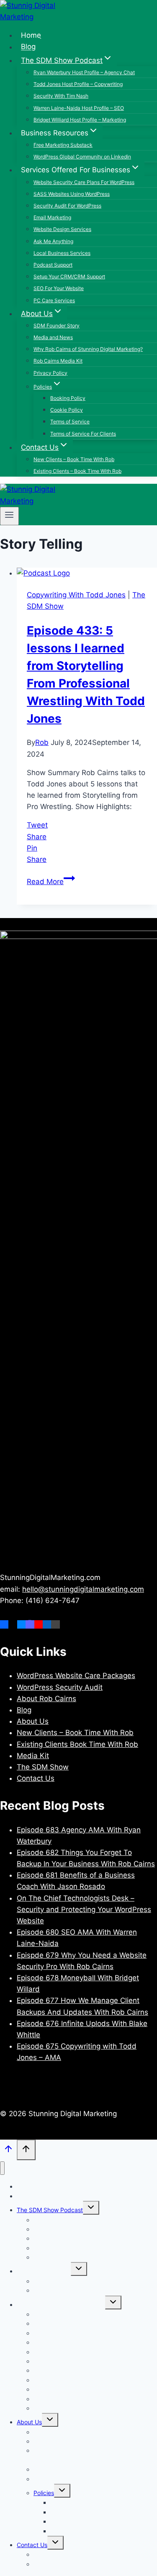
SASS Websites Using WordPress (72, 194)
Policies (44, 2493)
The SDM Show (43, 1767)
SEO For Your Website (59, 288)
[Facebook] (4, 1624)
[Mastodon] (30, 1624)
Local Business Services (62, 253)
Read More (51, 882)
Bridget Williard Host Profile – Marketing (80, 120)
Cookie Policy (67, 410)
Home (31, 35)
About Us (33, 1721)
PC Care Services (54, 300)
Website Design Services (62, 229)
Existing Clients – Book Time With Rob (77, 471)
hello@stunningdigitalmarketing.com (83, 1589)
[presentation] (87, 573)
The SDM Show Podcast (50, 2210)
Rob (42, 742)
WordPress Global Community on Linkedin (82, 157)
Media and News (53, 337)
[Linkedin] (47, 1624)
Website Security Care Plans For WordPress (84, 182)
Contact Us (36, 1778)
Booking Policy (68, 398)
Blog (28, 47)
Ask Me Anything (53, 241)
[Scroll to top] (8, 2151)
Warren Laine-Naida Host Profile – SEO (79, 108)
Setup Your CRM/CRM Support (69, 276)
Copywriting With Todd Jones (76, 595)
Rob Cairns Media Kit (58, 361)
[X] (13, 1624)
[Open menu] (9, 516)
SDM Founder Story (57, 326)
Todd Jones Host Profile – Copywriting (78, 84)
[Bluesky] (21, 1624)
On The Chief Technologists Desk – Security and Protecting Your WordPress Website (84, 1909)
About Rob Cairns (46, 1699)
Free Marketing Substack (63, 145)
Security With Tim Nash (61, 96)
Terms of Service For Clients (83, 434)
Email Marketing (52, 217)
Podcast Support (53, 265)
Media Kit (33, 1756)
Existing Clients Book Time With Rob (77, 1744)
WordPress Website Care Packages (76, 1676)
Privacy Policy (50, 373)
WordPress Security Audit (60, 1687)
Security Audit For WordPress (67, 206)
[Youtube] (39, 1624)
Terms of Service (70, 422)
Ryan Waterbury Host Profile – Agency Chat (84, 72)
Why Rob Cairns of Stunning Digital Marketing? (88, 349)
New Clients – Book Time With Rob (74, 459)
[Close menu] (2, 2168)
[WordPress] (55, 1624)
